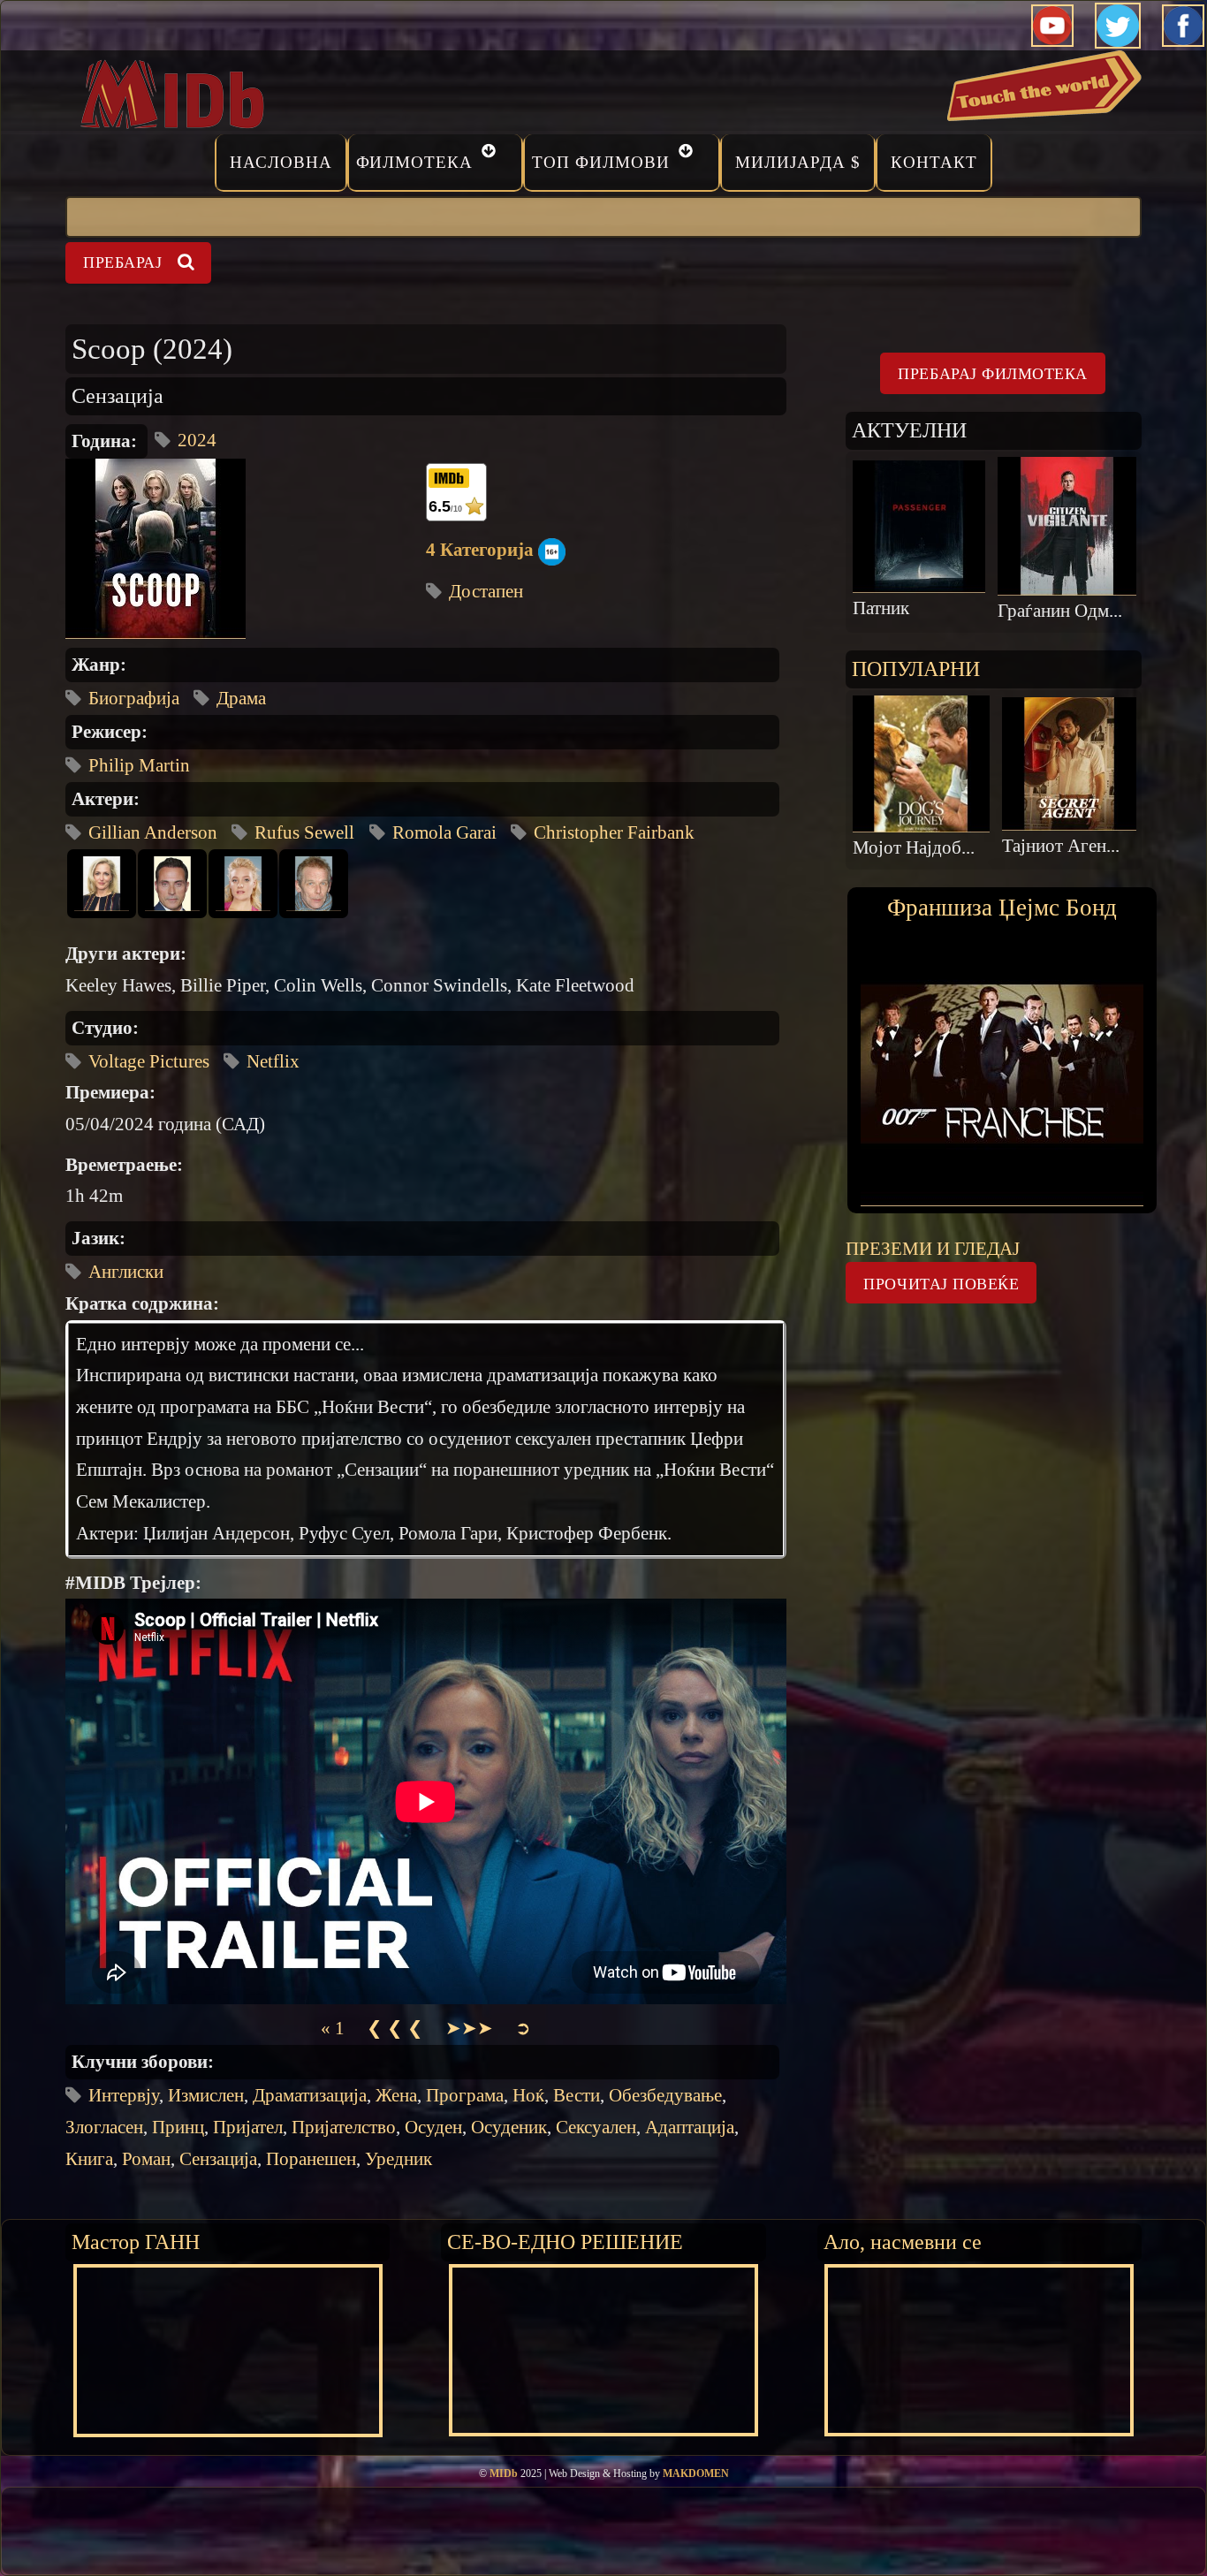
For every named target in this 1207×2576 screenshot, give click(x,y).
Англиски (126, 1272)
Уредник (399, 2159)
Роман (146, 2159)
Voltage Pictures (149, 1061)
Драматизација (310, 2095)
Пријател (248, 2127)
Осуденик (509, 2127)
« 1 (333, 2028)
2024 (197, 440)
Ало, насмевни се (903, 2242)
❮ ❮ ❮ (395, 2028)
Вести (577, 2095)
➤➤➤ (469, 2028)
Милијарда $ (798, 162)
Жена (396, 2095)
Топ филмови (601, 162)
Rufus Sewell (304, 832)
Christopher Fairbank (614, 832)
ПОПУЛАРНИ (916, 669)
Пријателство (344, 2127)
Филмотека (415, 162)
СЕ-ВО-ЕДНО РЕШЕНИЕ (565, 2242)
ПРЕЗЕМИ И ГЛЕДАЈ (933, 1249)
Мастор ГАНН (136, 2242)
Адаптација (690, 2127)
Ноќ (528, 2095)
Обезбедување (665, 2095)
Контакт (934, 162)
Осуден (433, 2127)
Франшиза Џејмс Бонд (1002, 908)
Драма (241, 698)
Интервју (124, 2095)
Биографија (134, 698)
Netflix (273, 1061)
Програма (465, 2095)
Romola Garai (444, 832)
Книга (89, 2159)
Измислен (206, 2095)
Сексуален (596, 2127)
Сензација (218, 2159)
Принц (178, 2127)
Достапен (486, 591)
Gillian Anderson (153, 832)
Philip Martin (139, 765)
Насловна (281, 162)
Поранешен (311, 2159)
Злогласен (104, 2127)
